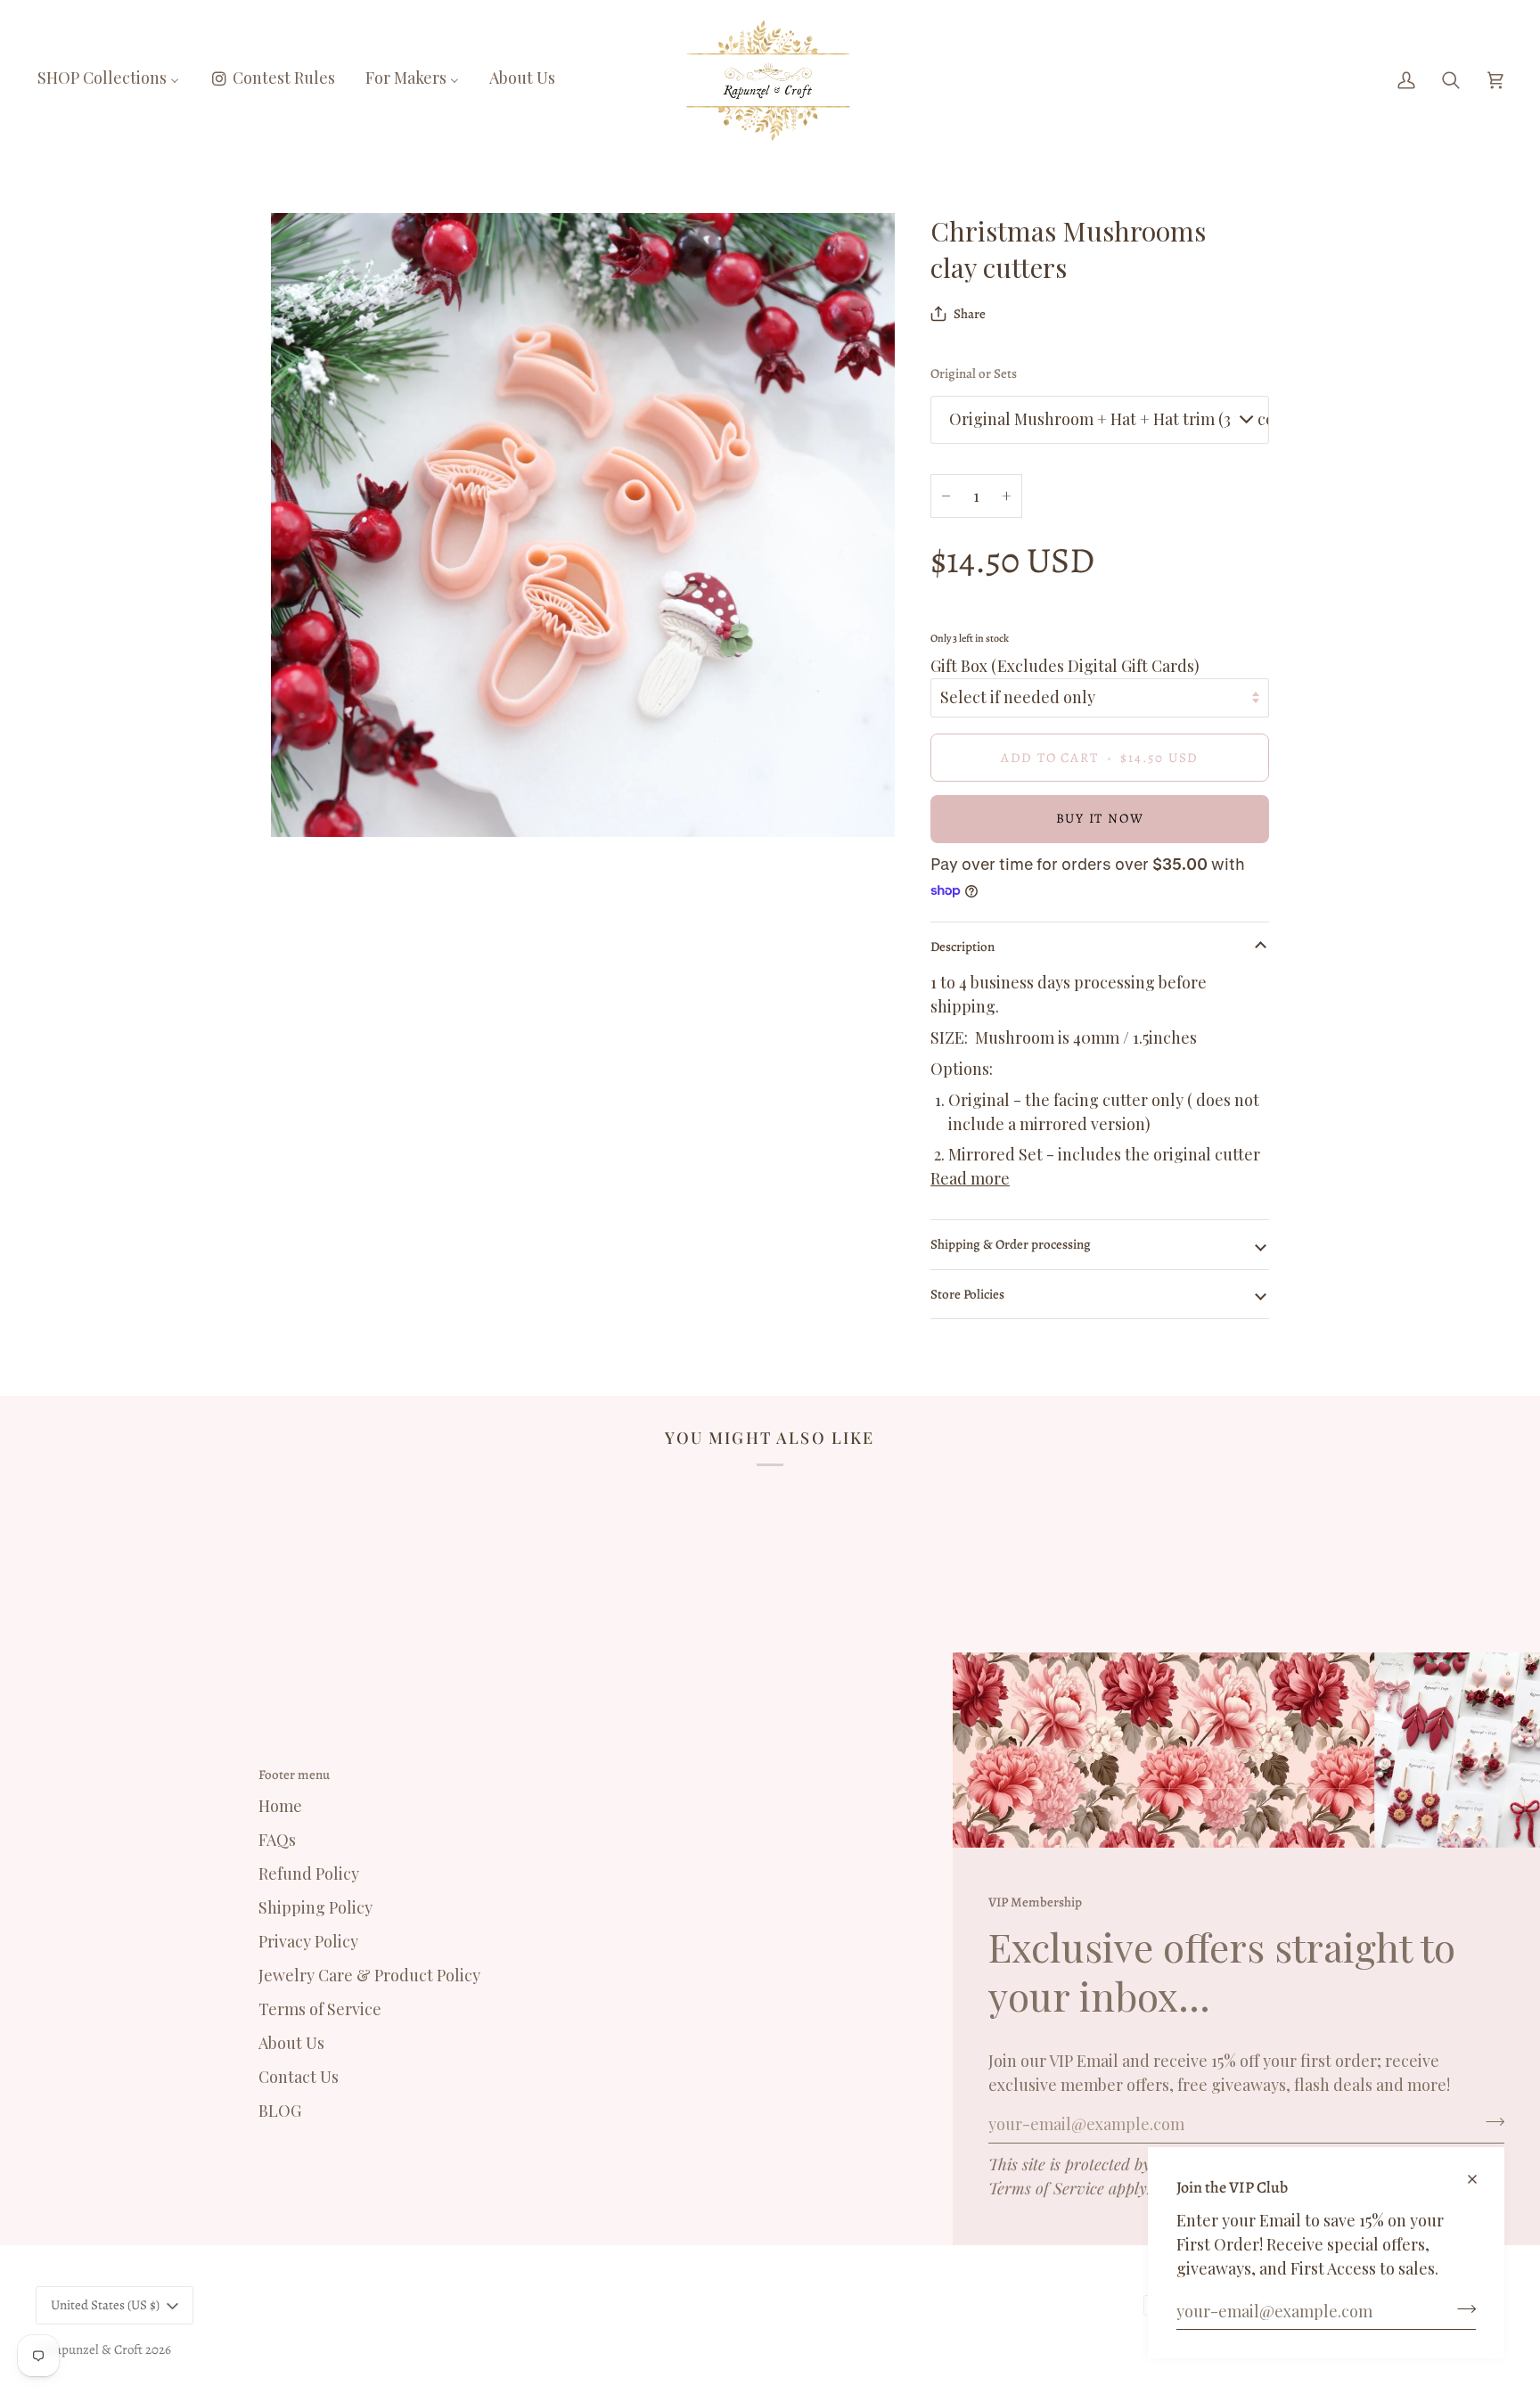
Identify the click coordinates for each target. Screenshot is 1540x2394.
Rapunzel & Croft (95, 2349)
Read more (970, 1178)
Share (970, 314)
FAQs (277, 1840)
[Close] (1480, 2172)
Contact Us (299, 2077)
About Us (291, 2043)
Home (280, 1806)
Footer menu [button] (294, 1775)
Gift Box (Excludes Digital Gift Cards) (1065, 666)
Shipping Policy (315, 1907)
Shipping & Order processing (1011, 1244)
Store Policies (967, 1294)
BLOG (280, 2111)
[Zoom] (304, 803)
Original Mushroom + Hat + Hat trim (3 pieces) (1109, 419)
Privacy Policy (308, 1941)
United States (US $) (105, 2305)
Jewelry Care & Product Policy (369, 1975)
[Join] (1461, 2308)
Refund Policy (309, 1873)
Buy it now (1100, 818)
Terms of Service (1046, 2188)
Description (962, 947)
